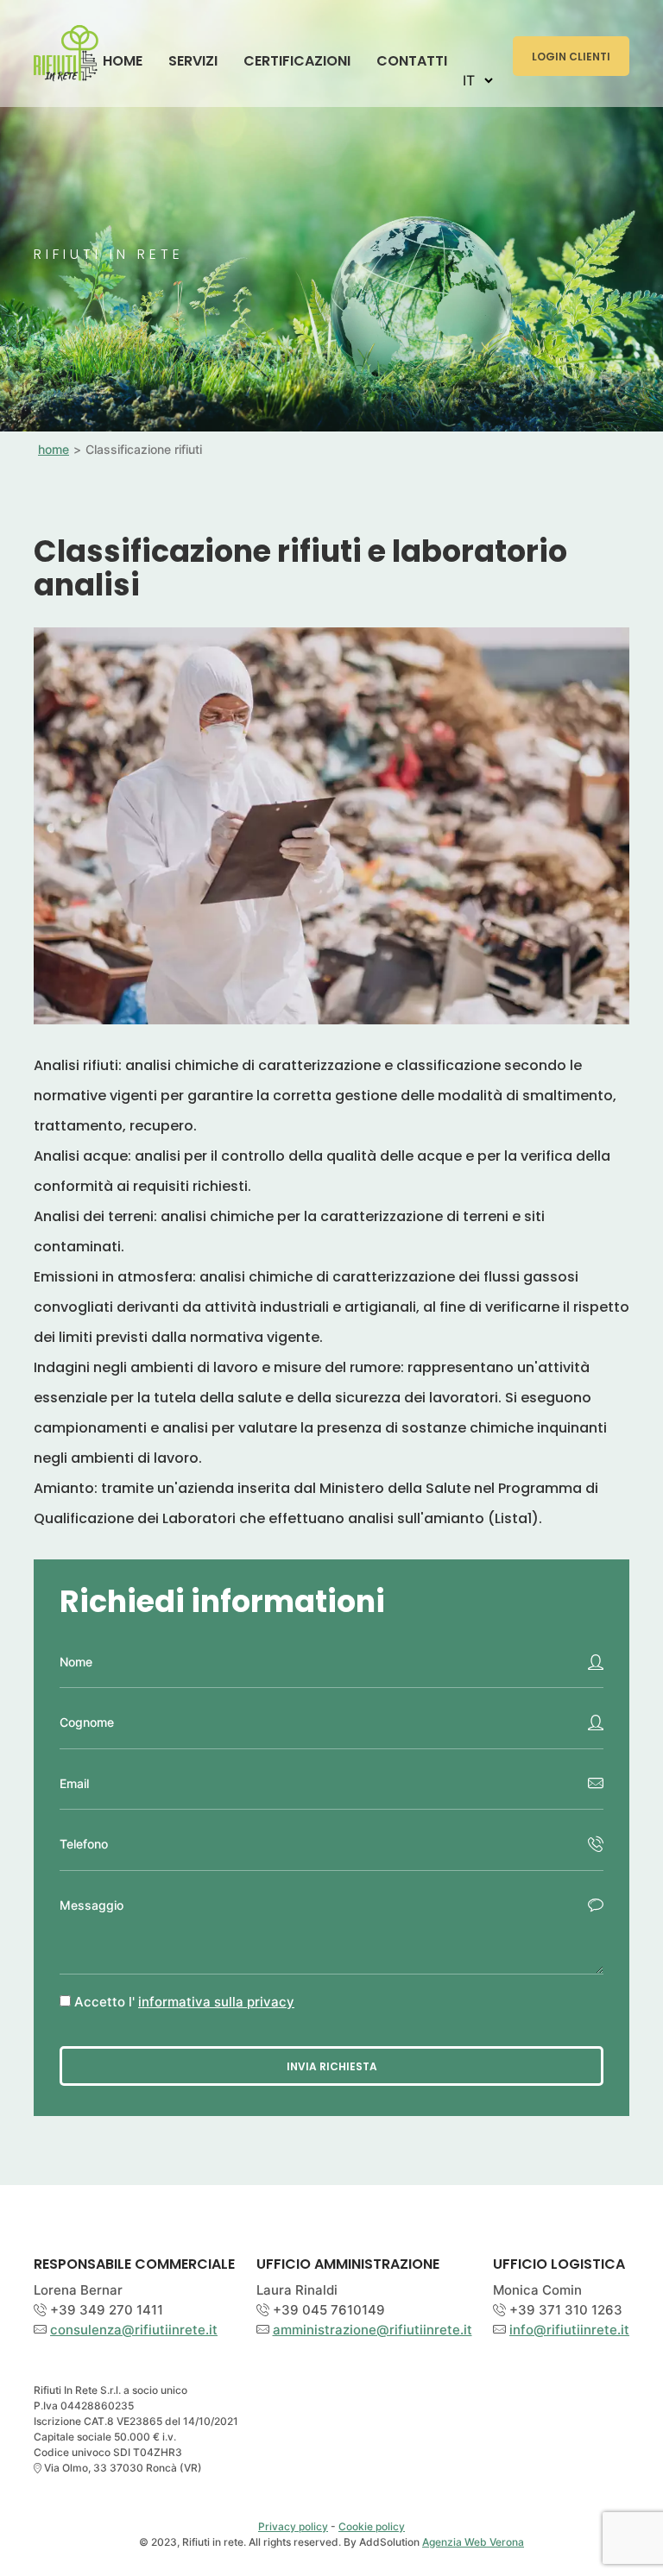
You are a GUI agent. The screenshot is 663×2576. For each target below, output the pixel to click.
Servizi (193, 61)
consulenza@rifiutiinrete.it (134, 2330)
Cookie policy (372, 2526)
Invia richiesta (332, 2066)
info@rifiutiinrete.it (569, 2330)
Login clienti (571, 57)
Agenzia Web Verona (473, 2542)
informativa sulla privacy (216, 2002)
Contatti (412, 61)
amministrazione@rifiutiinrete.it (373, 2330)
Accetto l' (184, 2002)
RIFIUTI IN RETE (66, 50)
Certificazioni (297, 61)
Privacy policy (293, 2526)
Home (123, 61)
